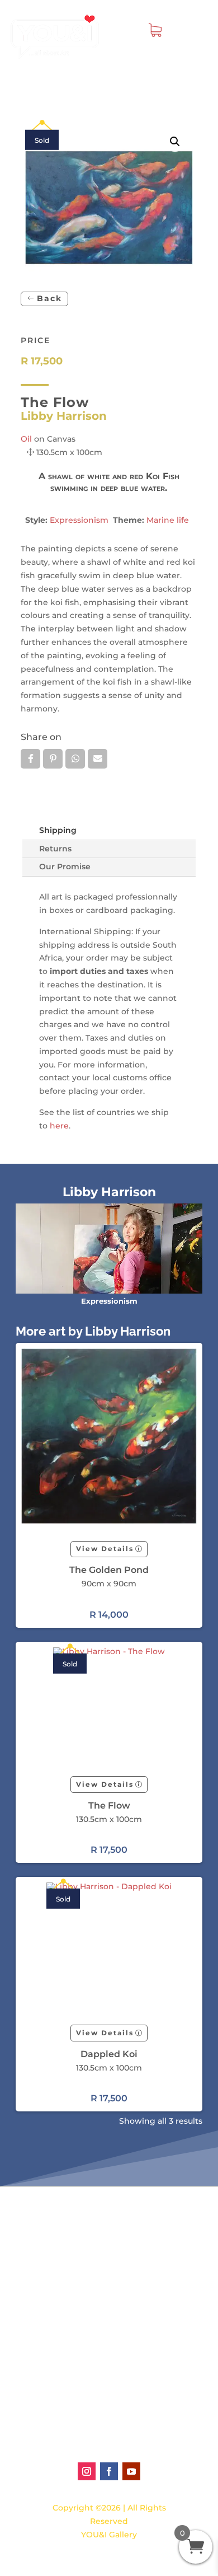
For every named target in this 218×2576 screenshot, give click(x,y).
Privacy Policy (87, 2420)
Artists (73, 2228)
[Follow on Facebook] (109, 2471)
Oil (26, 439)
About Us (78, 2362)
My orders (80, 2251)
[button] (175, 142)
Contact (76, 2330)
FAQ (68, 2295)
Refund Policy (88, 2409)
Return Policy (87, 2397)
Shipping (58, 830)
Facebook (30, 759)
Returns (55, 849)
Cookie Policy (87, 2432)
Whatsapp (75, 759)
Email (98, 759)
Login (71, 2240)
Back (49, 298)
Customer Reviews (98, 2263)
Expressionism (79, 520)
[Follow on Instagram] (87, 2471)
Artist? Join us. (89, 2373)
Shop (70, 2216)
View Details (105, 1549)
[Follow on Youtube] (131, 2471)
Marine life (168, 520)
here (59, 1126)
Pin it (53, 759)
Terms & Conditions (99, 2385)
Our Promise (65, 867)
